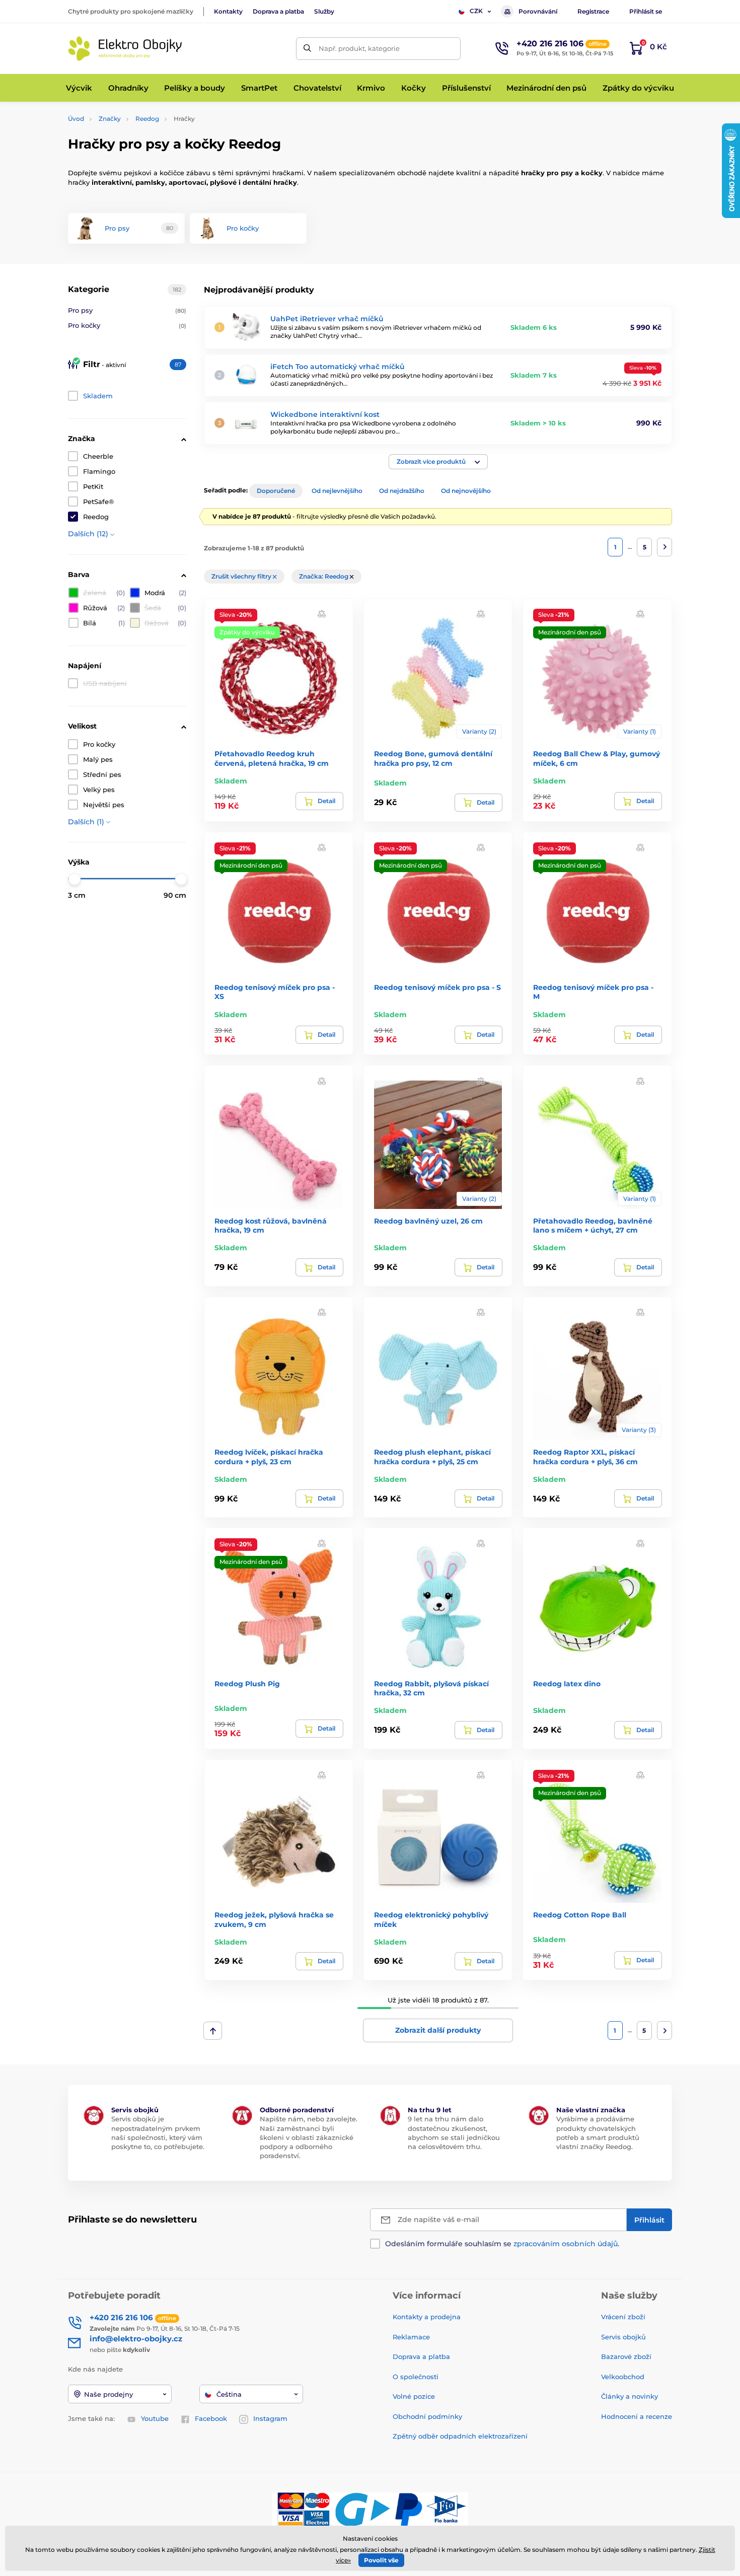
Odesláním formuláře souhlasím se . (502, 2244)
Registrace (593, 11)
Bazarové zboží (626, 2356)
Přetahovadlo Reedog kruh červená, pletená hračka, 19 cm (272, 758)
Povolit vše (381, 2560)
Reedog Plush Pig (247, 1684)
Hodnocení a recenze (637, 2416)
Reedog (147, 119)
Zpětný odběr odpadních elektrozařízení (460, 2436)
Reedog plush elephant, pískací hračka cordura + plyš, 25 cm (432, 1457)
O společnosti (416, 2377)
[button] (438, 462)
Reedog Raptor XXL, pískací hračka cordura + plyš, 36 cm (585, 1457)
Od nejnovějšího (466, 491)
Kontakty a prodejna (427, 2317)
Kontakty (228, 11)
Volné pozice (414, 2396)
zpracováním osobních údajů (566, 2244)
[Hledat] (307, 49)
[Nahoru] (213, 2031)
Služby (324, 11)
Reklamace (411, 2337)
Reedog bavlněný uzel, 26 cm (428, 1221)
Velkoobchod (623, 2377)
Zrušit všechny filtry (242, 576)
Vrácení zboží (623, 2317)
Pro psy (127, 310)
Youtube (155, 2418)
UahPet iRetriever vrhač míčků (327, 319)
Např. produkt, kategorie (359, 48)
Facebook (211, 2418)
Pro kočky (127, 325)
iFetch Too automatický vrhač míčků (338, 367)
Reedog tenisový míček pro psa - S (437, 987)
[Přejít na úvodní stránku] (126, 49)
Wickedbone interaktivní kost (325, 414)
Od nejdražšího (402, 491)
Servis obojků (623, 2337)
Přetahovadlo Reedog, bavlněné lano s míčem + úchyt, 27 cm (593, 1226)
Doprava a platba (278, 11)
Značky (110, 119)
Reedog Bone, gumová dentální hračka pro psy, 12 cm (433, 758)
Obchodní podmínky (427, 2416)
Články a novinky (630, 2396)
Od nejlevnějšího (337, 491)
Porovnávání (538, 11)
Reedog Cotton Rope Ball (580, 1915)
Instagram (270, 2418)
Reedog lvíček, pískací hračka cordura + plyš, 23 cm (269, 1457)
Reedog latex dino (567, 1684)
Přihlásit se (646, 11)
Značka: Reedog (324, 576)
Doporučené (276, 491)
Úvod (76, 119)
